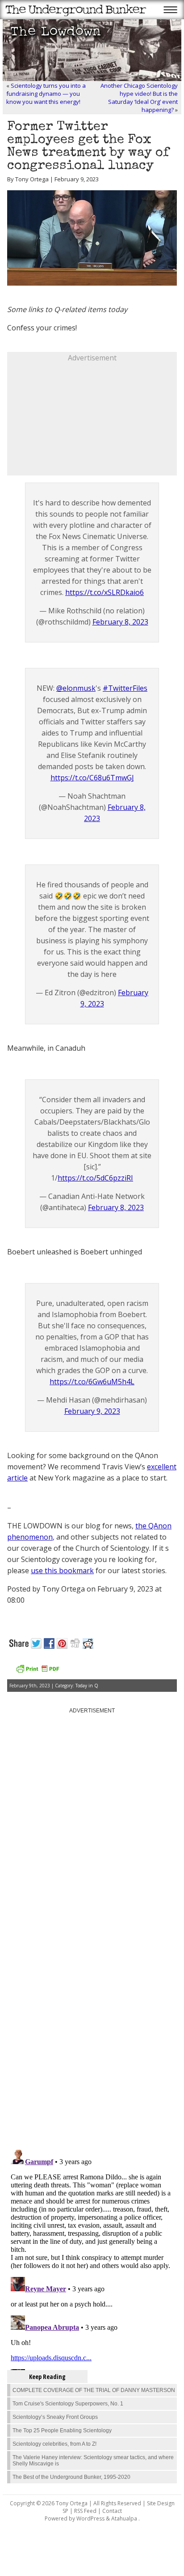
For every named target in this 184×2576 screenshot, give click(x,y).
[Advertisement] (92, 419)
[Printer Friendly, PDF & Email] (38, 1672)
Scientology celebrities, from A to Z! (54, 2444)
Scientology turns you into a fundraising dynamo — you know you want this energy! (46, 94)
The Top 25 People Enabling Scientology (62, 2431)
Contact (112, 2511)
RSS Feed (85, 2511)
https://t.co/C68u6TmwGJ (92, 778)
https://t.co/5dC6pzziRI (95, 1178)
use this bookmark (62, 1570)
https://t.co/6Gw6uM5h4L (92, 1382)
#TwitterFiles (125, 688)
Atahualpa (124, 2518)
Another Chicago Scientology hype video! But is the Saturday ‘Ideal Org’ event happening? (139, 98)
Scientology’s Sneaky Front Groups (55, 2417)
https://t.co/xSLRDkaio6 (105, 592)
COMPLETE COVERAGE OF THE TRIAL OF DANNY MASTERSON (94, 2390)
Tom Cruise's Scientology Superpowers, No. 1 (68, 2404)
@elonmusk (76, 688)
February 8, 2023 (120, 622)
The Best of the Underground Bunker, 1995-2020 (71, 2477)
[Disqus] (92, 2029)
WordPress (90, 2518)
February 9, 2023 (92, 1411)
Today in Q (87, 1686)
